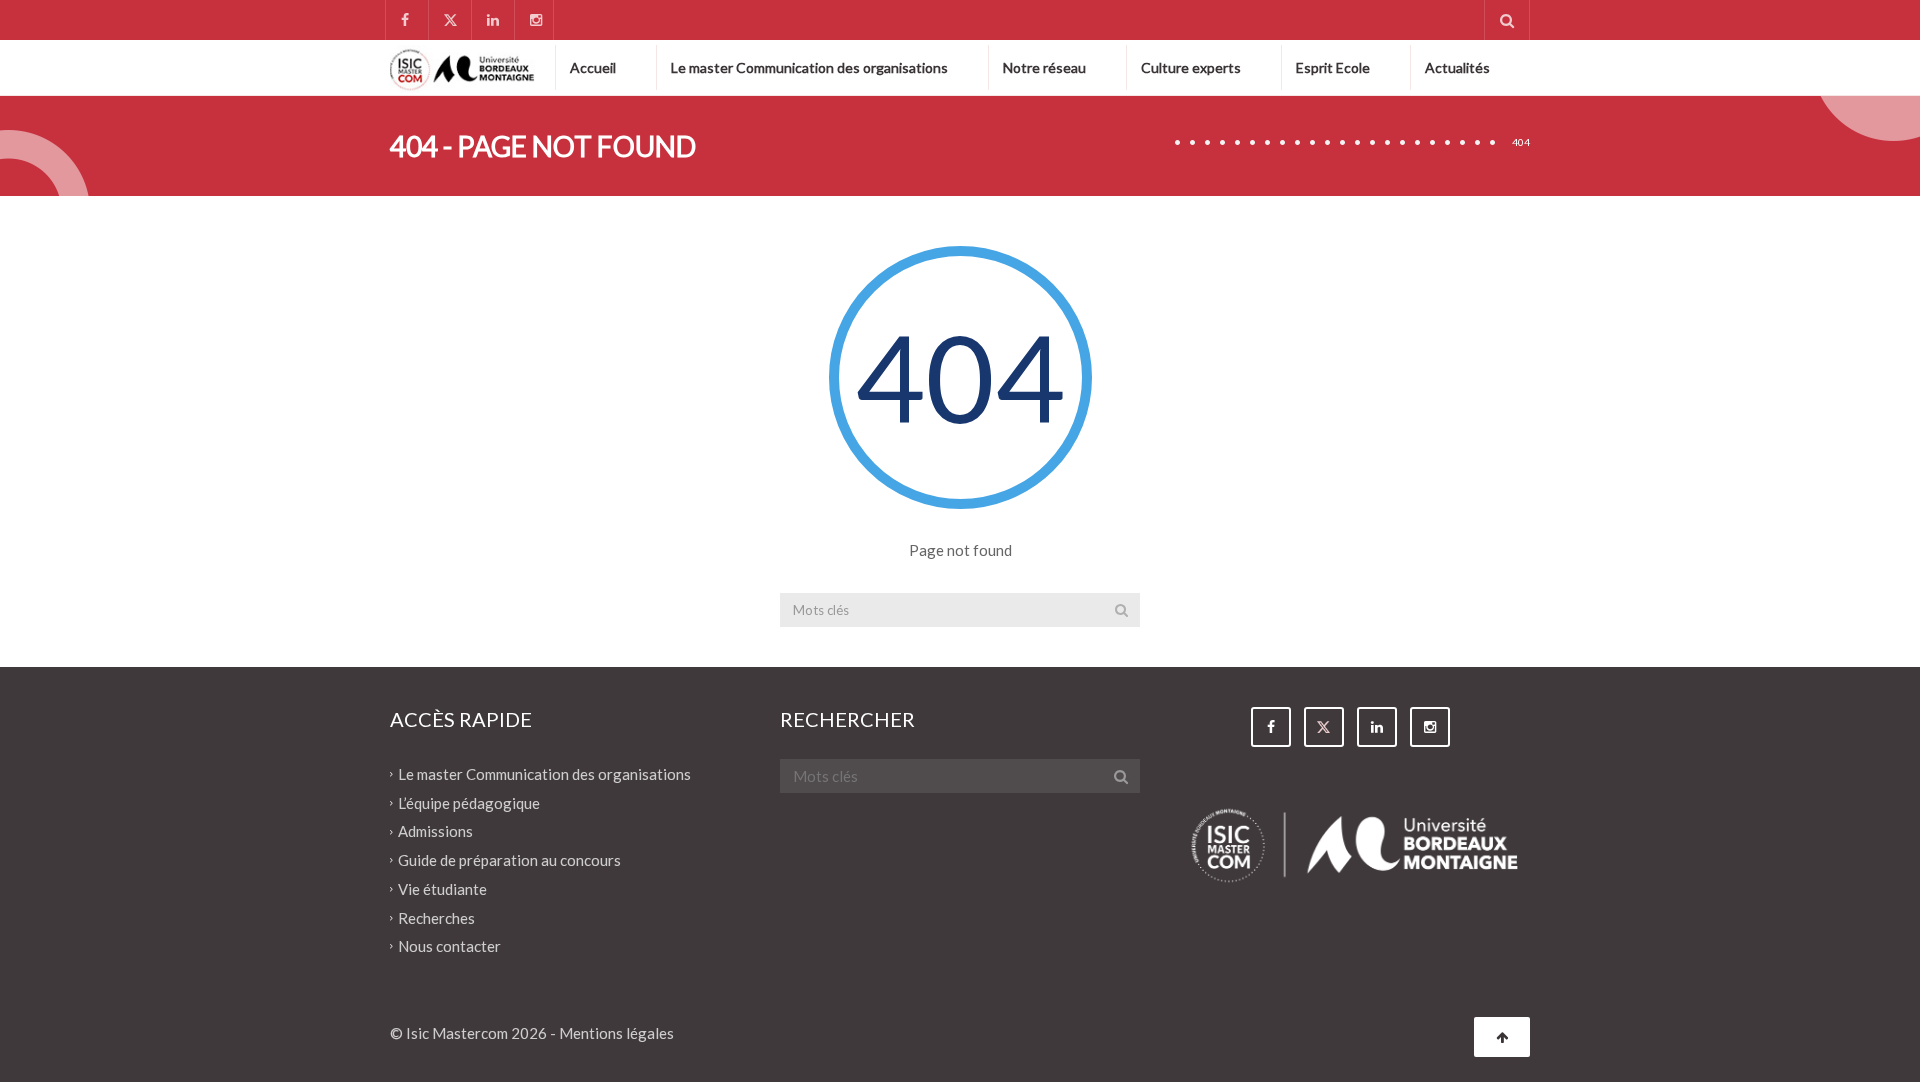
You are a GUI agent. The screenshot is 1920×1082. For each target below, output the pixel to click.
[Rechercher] (1121, 610)
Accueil (593, 67)
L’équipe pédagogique (469, 802)
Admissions (435, 831)
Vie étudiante (442, 889)
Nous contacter (449, 946)
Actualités (1457, 67)
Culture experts (1191, 67)
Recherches (436, 917)
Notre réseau (1044, 67)
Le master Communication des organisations (809, 67)
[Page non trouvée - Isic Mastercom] (462, 67)
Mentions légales (616, 1033)
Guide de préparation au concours (509, 860)
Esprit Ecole (1333, 67)
